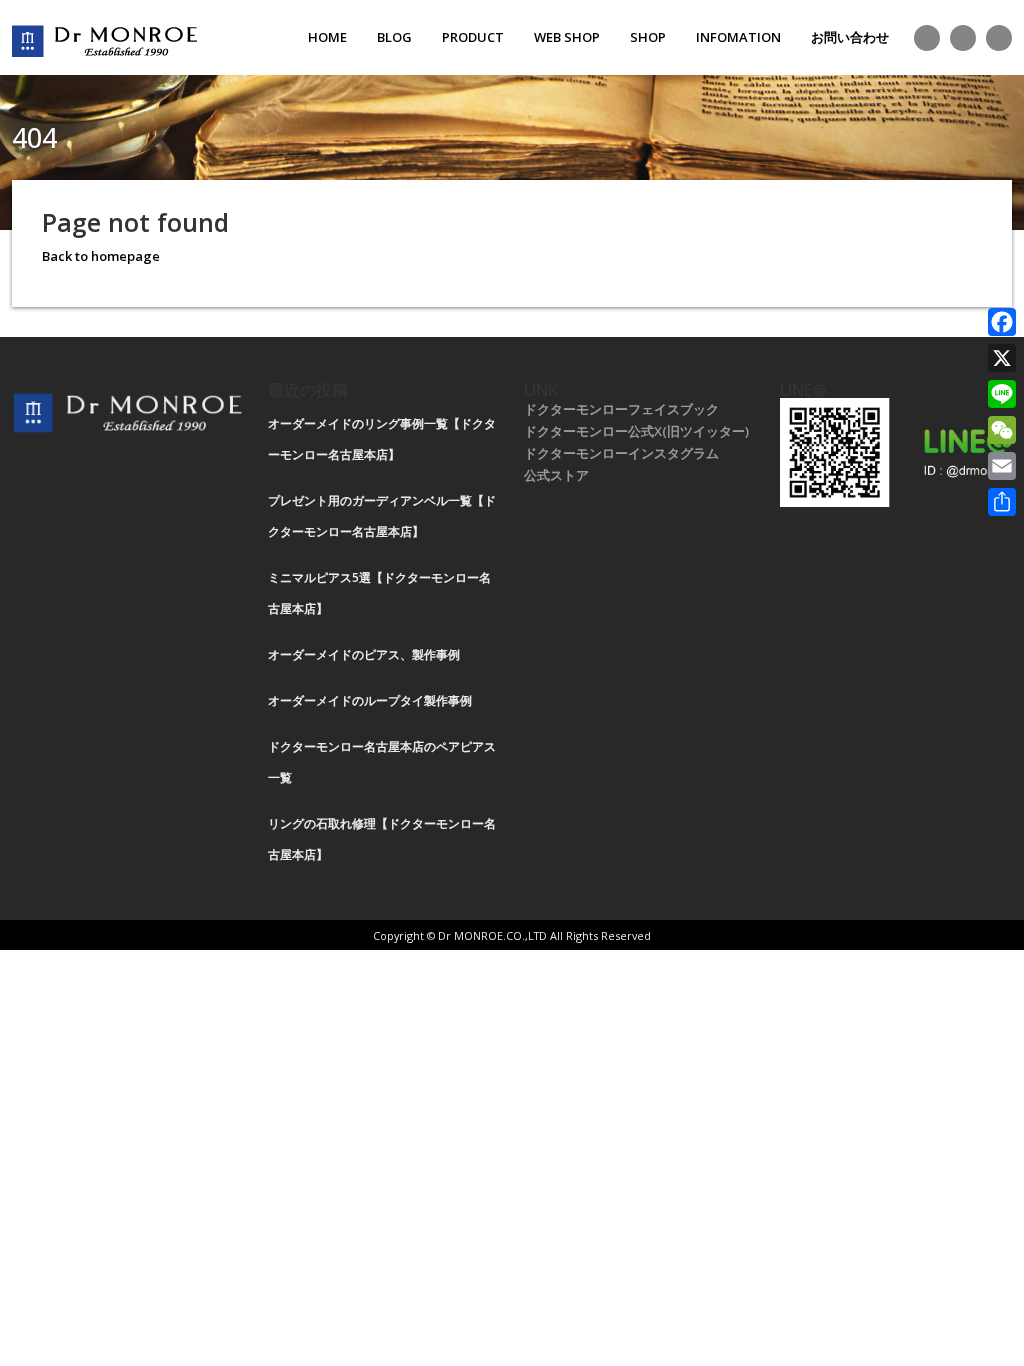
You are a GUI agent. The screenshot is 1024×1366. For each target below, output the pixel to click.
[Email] (1002, 466)
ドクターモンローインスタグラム (621, 453)
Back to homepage (101, 256)
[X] (1002, 358)
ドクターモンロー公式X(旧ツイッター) (636, 431)
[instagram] (999, 38)
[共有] (1002, 502)
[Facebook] (1002, 322)
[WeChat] (1002, 430)
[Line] (1002, 394)
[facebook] (963, 38)
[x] (927, 38)
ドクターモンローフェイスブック (621, 409)
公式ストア (556, 475)
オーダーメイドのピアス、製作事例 (364, 654)
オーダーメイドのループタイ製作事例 (370, 700)
